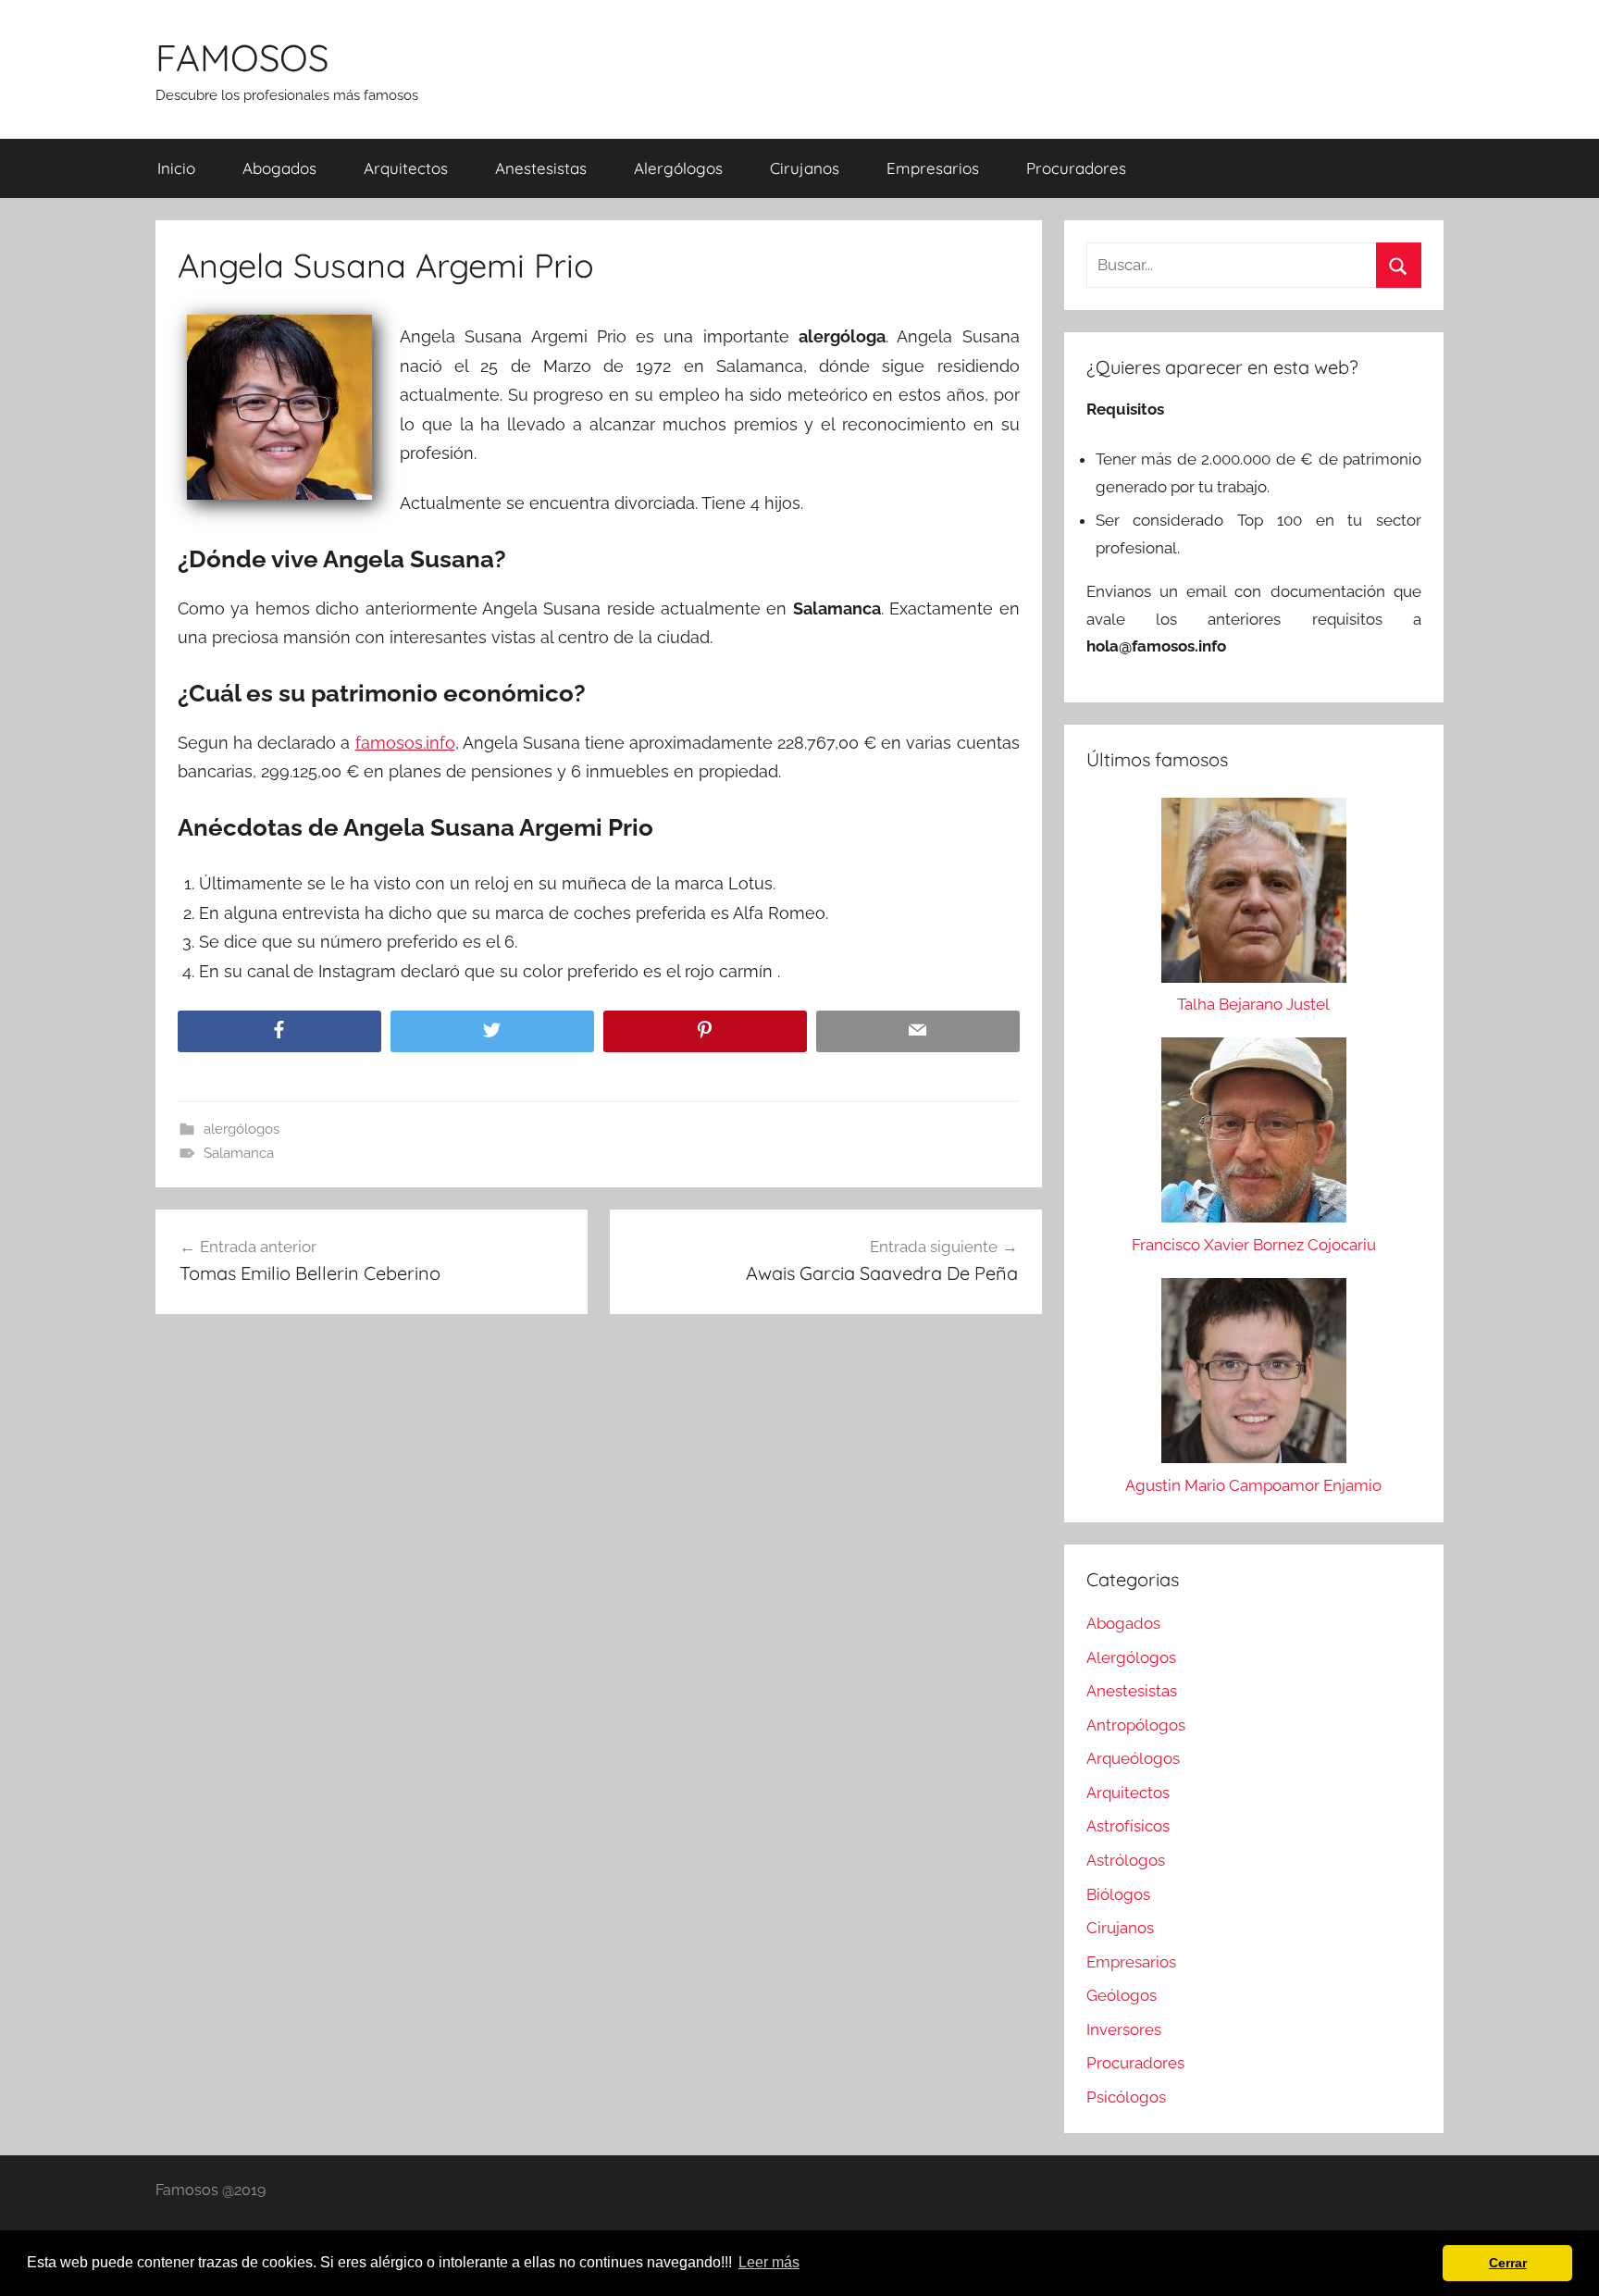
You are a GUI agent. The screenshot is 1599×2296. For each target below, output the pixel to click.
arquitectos (406, 168)
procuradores (1076, 168)
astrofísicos (1128, 1826)
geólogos (1122, 1995)
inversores (1124, 2029)
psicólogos (1126, 2097)
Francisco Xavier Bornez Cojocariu (1254, 1245)
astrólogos (1126, 1860)
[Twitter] (492, 1031)
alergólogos (678, 168)
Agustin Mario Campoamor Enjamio (1253, 1485)
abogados (279, 168)
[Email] (918, 1031)
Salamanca (239, 1153)
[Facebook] (279, 1031)
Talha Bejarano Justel (1253, 1004)
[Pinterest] (705, 1031)
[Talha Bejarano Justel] (1254, 895)
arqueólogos (1133, 1758)
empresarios (933, 168)
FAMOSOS (242, 57)
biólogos (1118, 1894)
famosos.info (405, 743)
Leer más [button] (769, 2262)
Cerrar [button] (1508, 2263)
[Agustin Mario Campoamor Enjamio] (1254, 1375)
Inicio (176, 168)
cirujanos (805, 168)
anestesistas (541, 168)
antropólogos (1136, 1725)
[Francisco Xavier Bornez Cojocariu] (1254, 1135)
